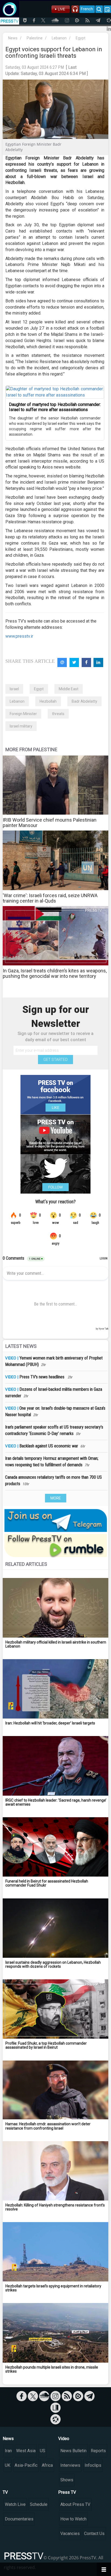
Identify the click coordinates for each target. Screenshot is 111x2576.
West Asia (26, 2451)
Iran (8, 2451)
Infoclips (93, 2465)
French (87, 9)
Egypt (81, 38)
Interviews (70, 2465)
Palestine (35, 38)
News (13, 38)
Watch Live (15, 2504)
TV (5, 2492)
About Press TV (75, 2504)
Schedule (39, 2504)
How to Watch (73, 2519)
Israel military (21, 726)
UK (8, 2465)
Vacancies (70, 2534)
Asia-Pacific (26, 2465)
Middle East (69, 689)
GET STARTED (55, 1060)
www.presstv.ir (19, 636)
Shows (67, 2480)
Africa (47, 2465)
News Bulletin (73, 2451)
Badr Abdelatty (84, 701)
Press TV (67, 2492)
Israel (14, 689)
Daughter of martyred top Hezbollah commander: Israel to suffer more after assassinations (55, 407)
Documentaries (19, 2519)
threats (58, 714)
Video (64, 2439)
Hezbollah (48, 701)
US (43, 2451)
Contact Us (94, 2534)
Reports (98, 2451)
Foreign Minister (23, 714)
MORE (56, 1498)
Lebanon (59, 38)
